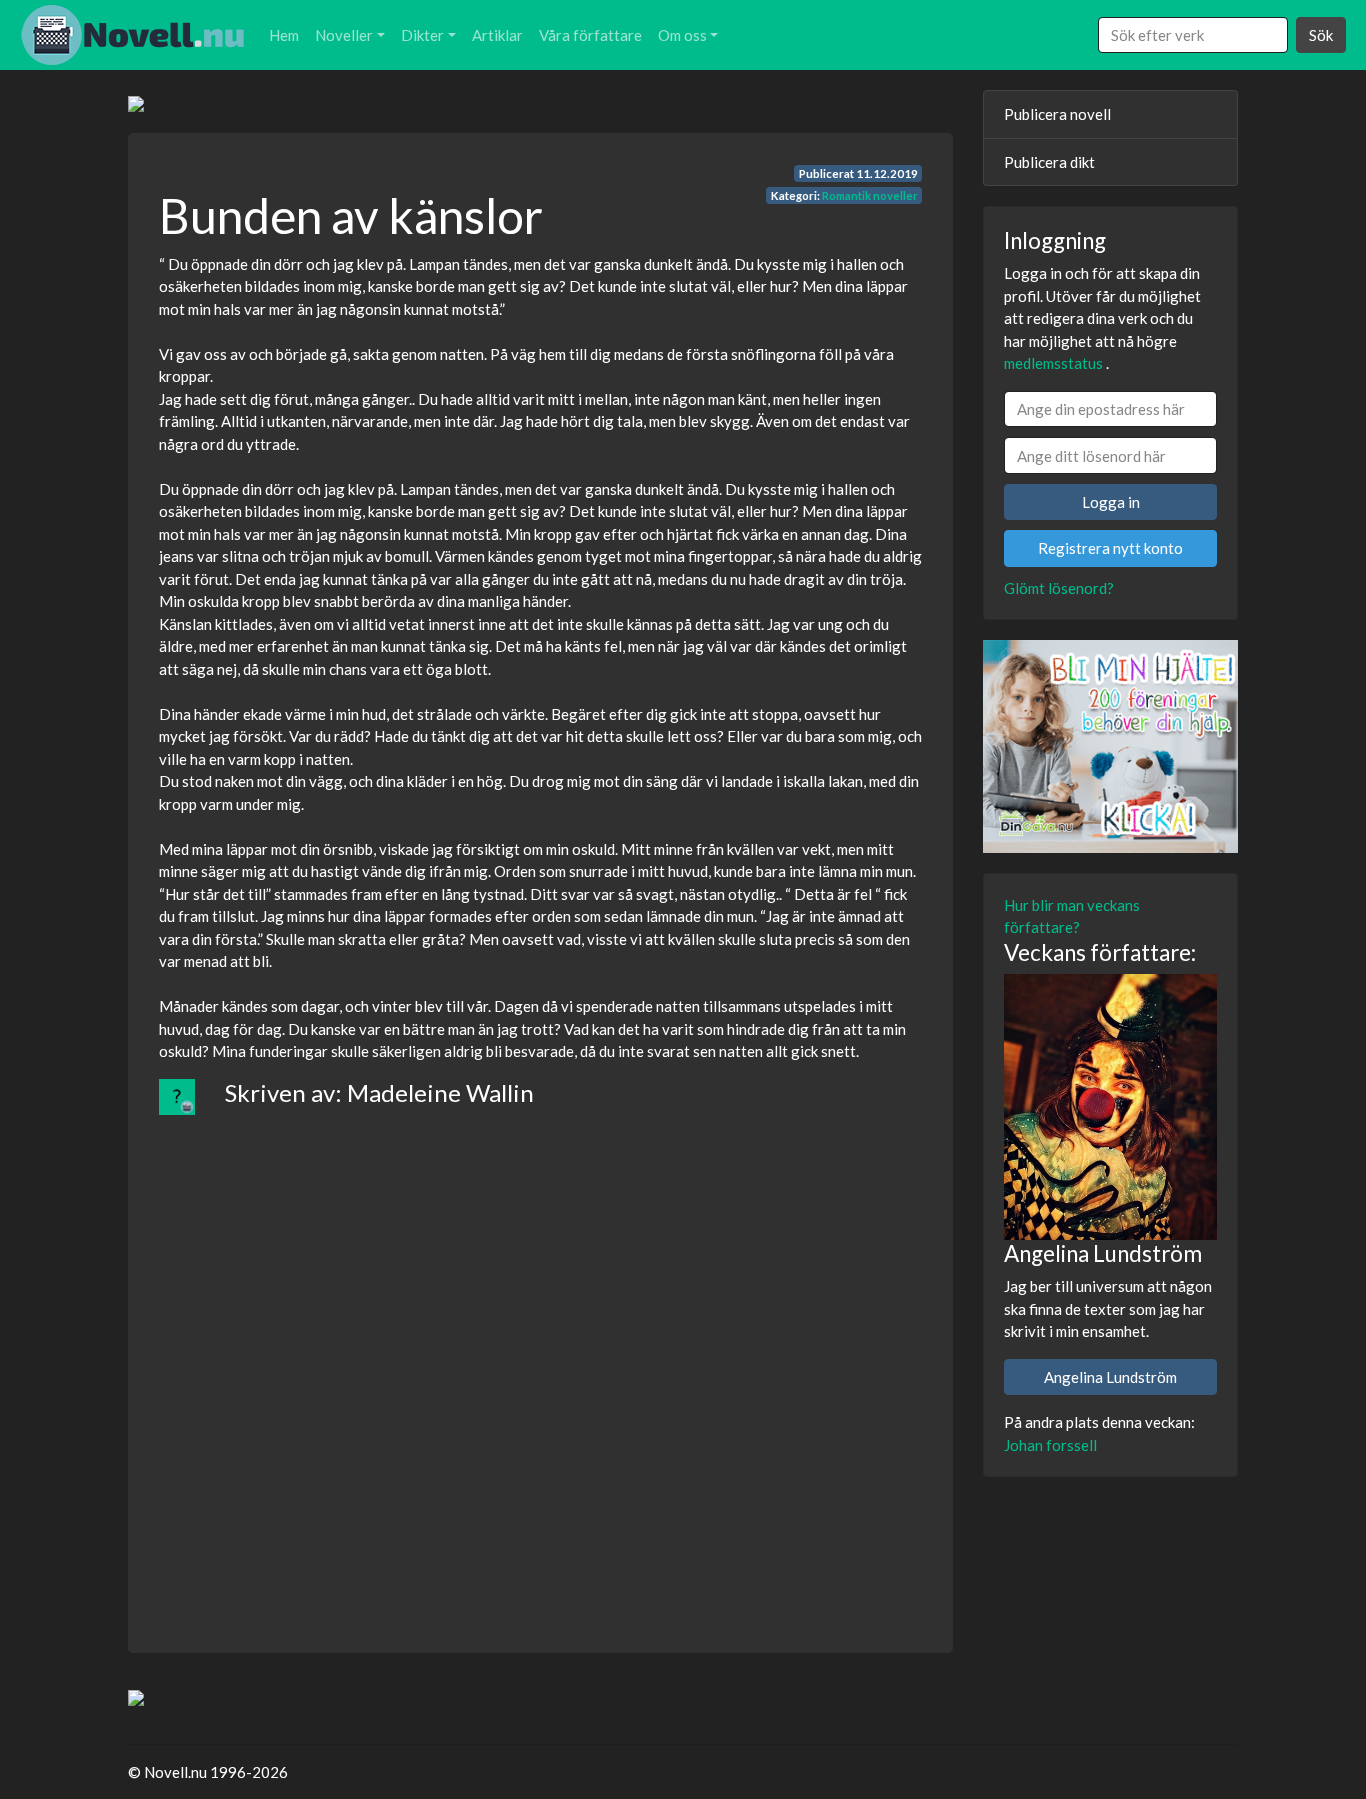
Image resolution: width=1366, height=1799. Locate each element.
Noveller (344, 35)
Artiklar (497, 35)
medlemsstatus (1053, 363)
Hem (284, 35)
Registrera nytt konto (1110, 548)
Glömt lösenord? (1059, 588)
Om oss (682, 35)
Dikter (422, 35)
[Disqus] (540, 1366)
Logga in (1111, 502)
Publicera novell (1057, 114)
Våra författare (590, 35)
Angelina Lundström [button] (1110, 1377)
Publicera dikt (1049, 162)
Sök (1321, 35)
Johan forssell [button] (1050, 1445)
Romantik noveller (870, 195)
